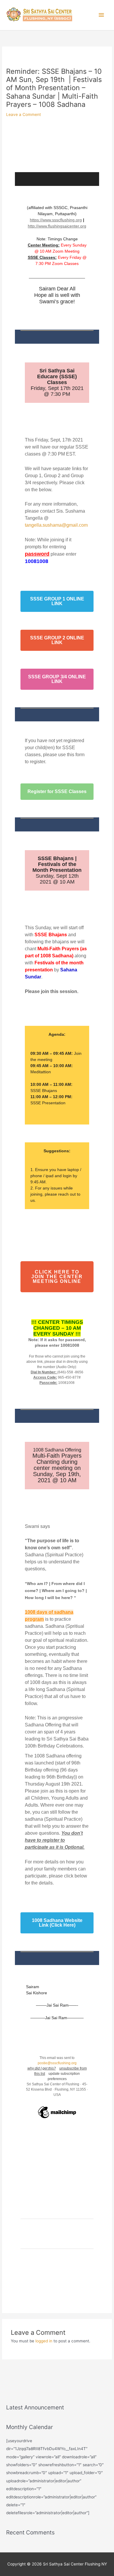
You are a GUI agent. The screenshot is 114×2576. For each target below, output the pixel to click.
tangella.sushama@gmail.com (56, 525)
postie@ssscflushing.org (57, 2063)
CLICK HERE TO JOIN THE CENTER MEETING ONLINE (57, 1277)
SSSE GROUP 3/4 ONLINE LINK (57, 679)
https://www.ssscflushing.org (56, 220)
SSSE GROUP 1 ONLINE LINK (57, 601)
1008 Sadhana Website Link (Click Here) (57, 1923)
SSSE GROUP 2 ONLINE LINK (57, 640)
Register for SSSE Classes (57, 792)
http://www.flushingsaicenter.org (57, 226)
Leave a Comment (24, 114)
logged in (44, 2341)
